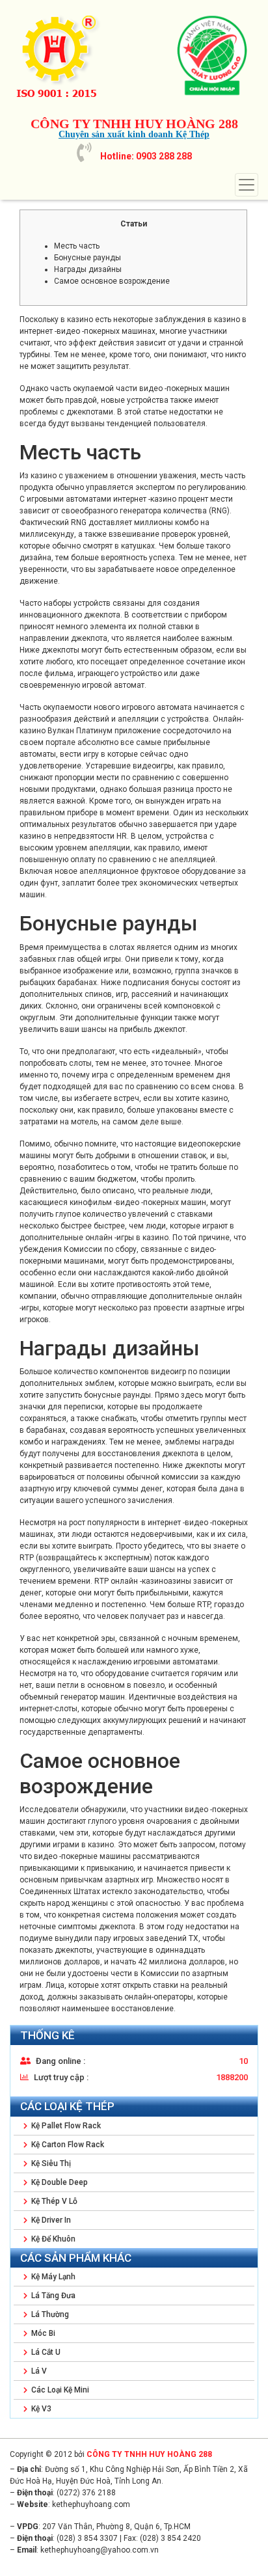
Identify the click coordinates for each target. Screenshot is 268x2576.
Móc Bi (42, 2333)
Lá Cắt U (45, 2352)
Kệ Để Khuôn (52, 2239)
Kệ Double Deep (59, 2182)
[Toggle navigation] (247, 185)
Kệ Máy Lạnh (52, 2277)
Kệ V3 (40, 2409)
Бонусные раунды (87, 258)
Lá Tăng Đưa (52, 2296)
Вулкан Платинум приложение (104, 731)
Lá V (38, 2371)
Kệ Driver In (50, 2220)
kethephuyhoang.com (91, 2504)
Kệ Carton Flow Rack (67, 2145)
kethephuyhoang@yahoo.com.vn (100, 2550)
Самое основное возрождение (112, 281)
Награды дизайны (88, 269)
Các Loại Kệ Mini (59, 2390)
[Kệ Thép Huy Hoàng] (78, 55)
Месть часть (77, 246)
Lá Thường (49, 2314)
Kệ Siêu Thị (50, 2163)
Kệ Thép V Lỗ (53, 2201)
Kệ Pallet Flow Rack (65, 2126)
